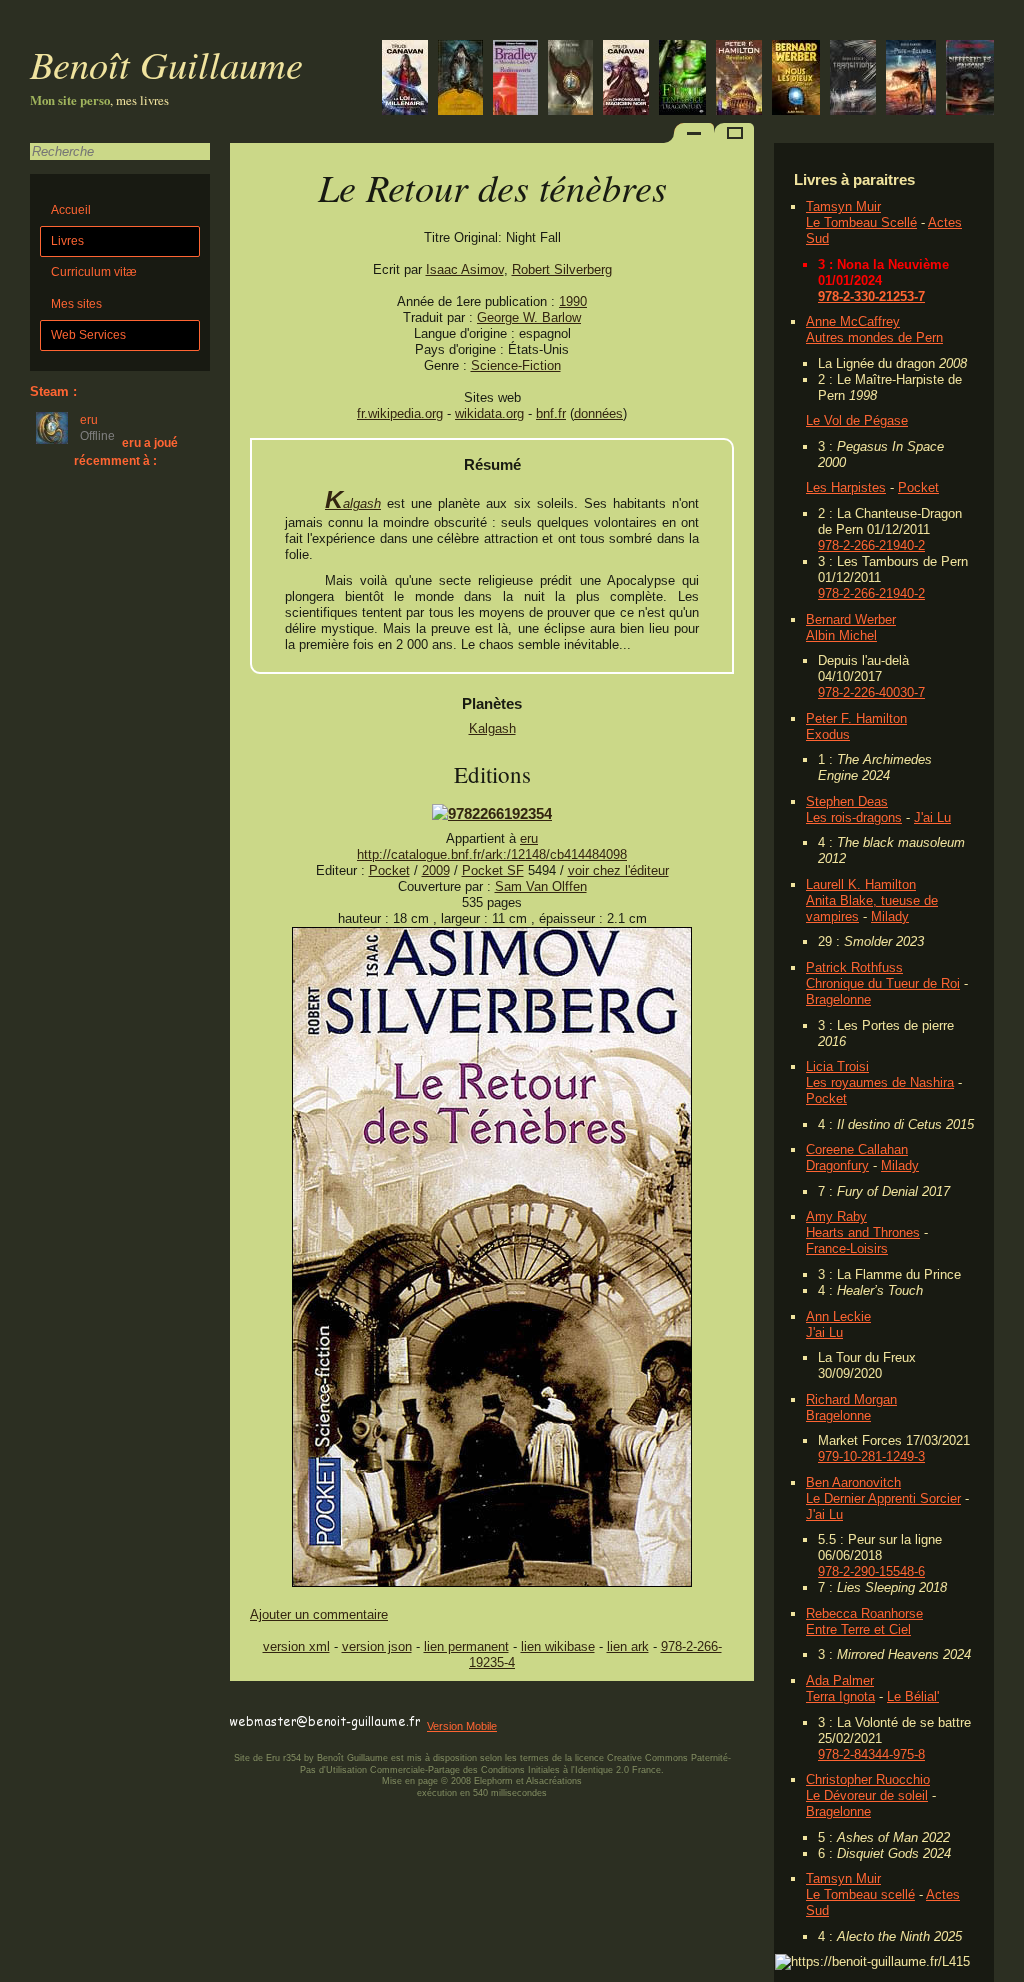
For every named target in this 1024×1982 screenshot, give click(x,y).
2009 (436, 870)
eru (529, 838)
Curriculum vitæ (94, 272)
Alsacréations (554, 1781)
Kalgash (353, 503)
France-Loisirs (847, 1248)
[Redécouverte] (515, 79)
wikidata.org (489, 413)
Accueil (71, 210)
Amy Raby (836, 1216)
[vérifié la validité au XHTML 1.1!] (270, 1703)
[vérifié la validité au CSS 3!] (357, 1703)
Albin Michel (841, 635)
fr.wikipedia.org (400, 413)
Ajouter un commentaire (319, 1614)
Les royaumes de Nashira (880, 1082)
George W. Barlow (529, 317)
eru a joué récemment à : (126, 451)
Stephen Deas (847, 801)
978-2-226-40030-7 (871, 692)
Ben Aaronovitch (853, 1482)
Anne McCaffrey (853, 321)
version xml (296, 1646)
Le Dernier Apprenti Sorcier (883, 1498)
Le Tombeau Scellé (861, 222)
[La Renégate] (626, 79)
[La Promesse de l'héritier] (405, 79)
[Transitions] (853, 79)
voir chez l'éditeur (618, 870)
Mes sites (76, 304)
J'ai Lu (932, 817)
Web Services (88, 335)
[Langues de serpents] (570, 79)
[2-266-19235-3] (492, 813)
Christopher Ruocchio (868, 1779)
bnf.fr (551, 413)
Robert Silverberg (562, 269)
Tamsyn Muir (843, 206)
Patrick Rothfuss (854, 967)
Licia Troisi (837, 1066)
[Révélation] (739, 79)
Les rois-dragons (854, 817)
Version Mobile (462, 1726)
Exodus (828, 734)
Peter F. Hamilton (856, 718)
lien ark (628, 1646)
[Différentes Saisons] (970, 79)
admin (1004, 1969)
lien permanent (466, 1646)
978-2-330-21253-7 (871, 296)
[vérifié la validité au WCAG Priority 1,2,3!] (444, 1703)
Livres (67, 241)
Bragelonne (838, 999)
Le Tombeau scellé (860, 1894)
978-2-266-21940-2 (871, 545)
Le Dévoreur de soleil (867, 1795)
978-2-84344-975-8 (871, 1754)
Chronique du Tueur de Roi (883, 983)
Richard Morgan (851, 1399)
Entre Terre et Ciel (858, 1629)
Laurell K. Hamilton (861, 884)
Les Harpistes (846, 487)
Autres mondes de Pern (874, 337)
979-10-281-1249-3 (871, 1456)
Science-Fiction (516, 365)
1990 (573, 301)
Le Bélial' (913, 1696)
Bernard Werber (851, 619)
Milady (890, 916)
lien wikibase (558, 1646)
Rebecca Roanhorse (864, 1613)
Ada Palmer (840, 1680)
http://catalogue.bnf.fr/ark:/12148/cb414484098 (492, 854)
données (598, 413)
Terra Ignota (840, 1696)
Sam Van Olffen (541, 886)
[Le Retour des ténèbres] (492, 1582)
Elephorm (493, 1781)
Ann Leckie (838, 1316)
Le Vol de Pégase (857, 420)
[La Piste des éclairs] (911, 79)
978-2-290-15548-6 (871, 1571)
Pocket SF (493, 870)
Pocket (918, 487)
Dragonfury (837, 1165)
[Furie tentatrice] (682, 79)
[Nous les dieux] (796, 79)
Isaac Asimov (465, 269)
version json (377, 1646)
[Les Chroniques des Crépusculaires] (460, 79)
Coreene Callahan (857, 1149)
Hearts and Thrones (863, 1232)
